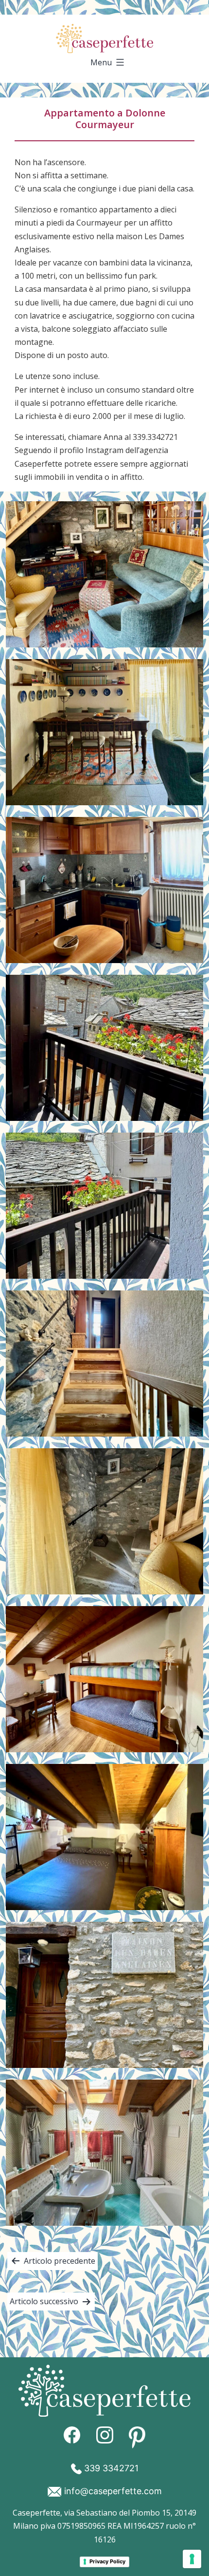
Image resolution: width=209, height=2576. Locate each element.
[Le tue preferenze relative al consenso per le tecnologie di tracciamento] (192, 2559)
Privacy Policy (107, 2561)
